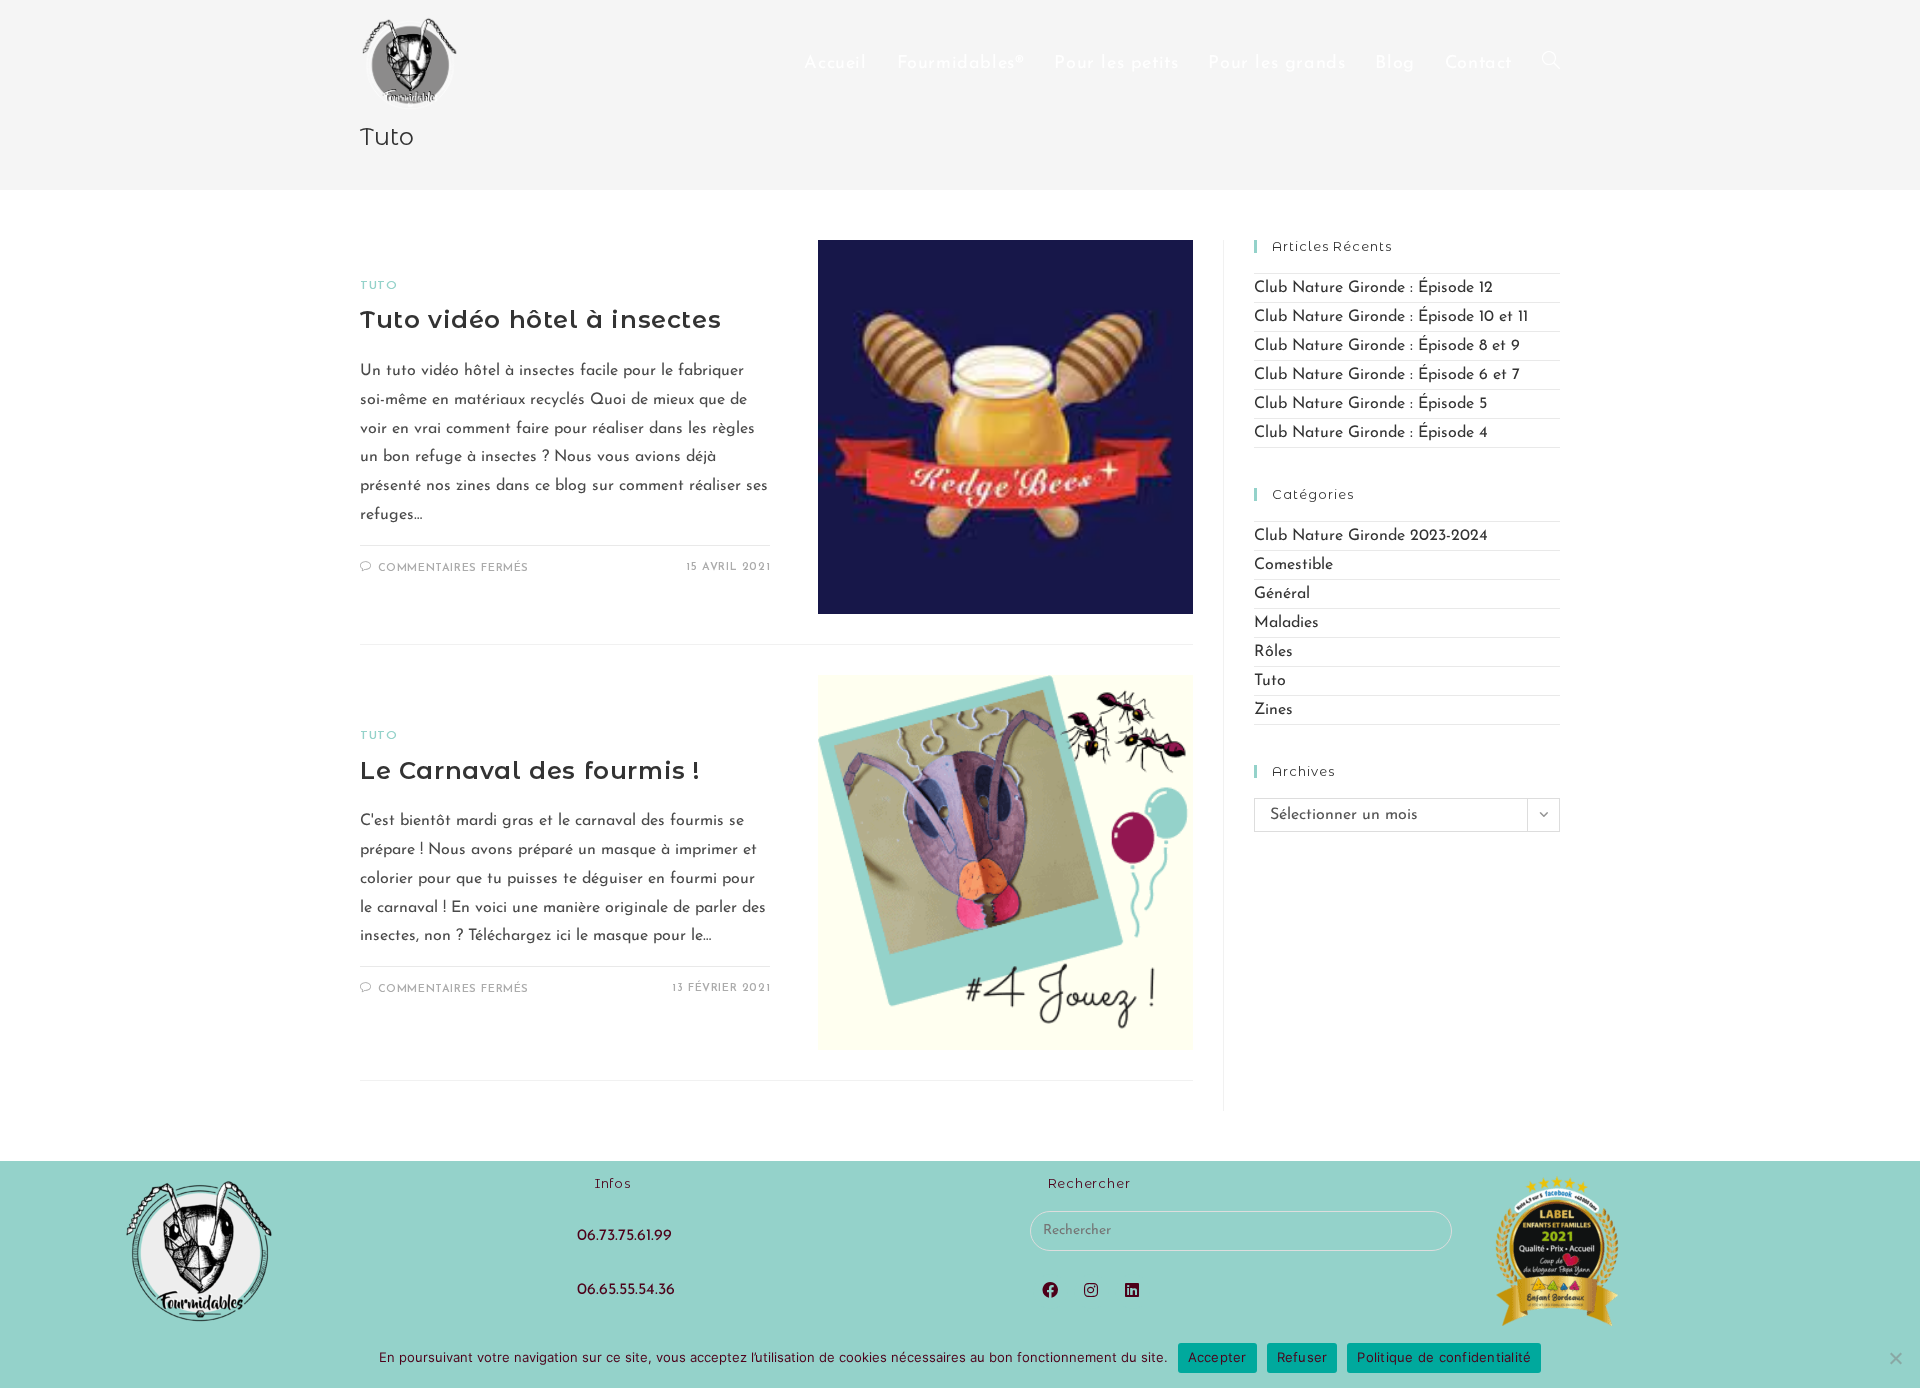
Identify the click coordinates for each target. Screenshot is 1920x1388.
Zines (1273, 710)
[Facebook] (1050, 1291)
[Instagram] (1091, 1291)
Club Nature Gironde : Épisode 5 (1370, 404)
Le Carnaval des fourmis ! (530, 770)
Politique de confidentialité (1444, 1357)
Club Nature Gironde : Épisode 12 (1373, 288)
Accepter (1217, 1357)
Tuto (378, 286)
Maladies (1286, 623)
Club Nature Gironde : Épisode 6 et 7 (1387, 375)
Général (1282, 594)
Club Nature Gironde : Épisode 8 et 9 (1387, 346)
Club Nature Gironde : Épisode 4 (1371, 433)
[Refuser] (1895, 1358)
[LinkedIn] (1132, 1291)
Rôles (1273, 652)
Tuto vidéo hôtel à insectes (540, 319)
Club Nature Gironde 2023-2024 (1371, 536)
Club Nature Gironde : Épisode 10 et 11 (1391, 317)
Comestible (1293, 565)
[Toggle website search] (1551, 64)
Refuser (1302, 1357)
